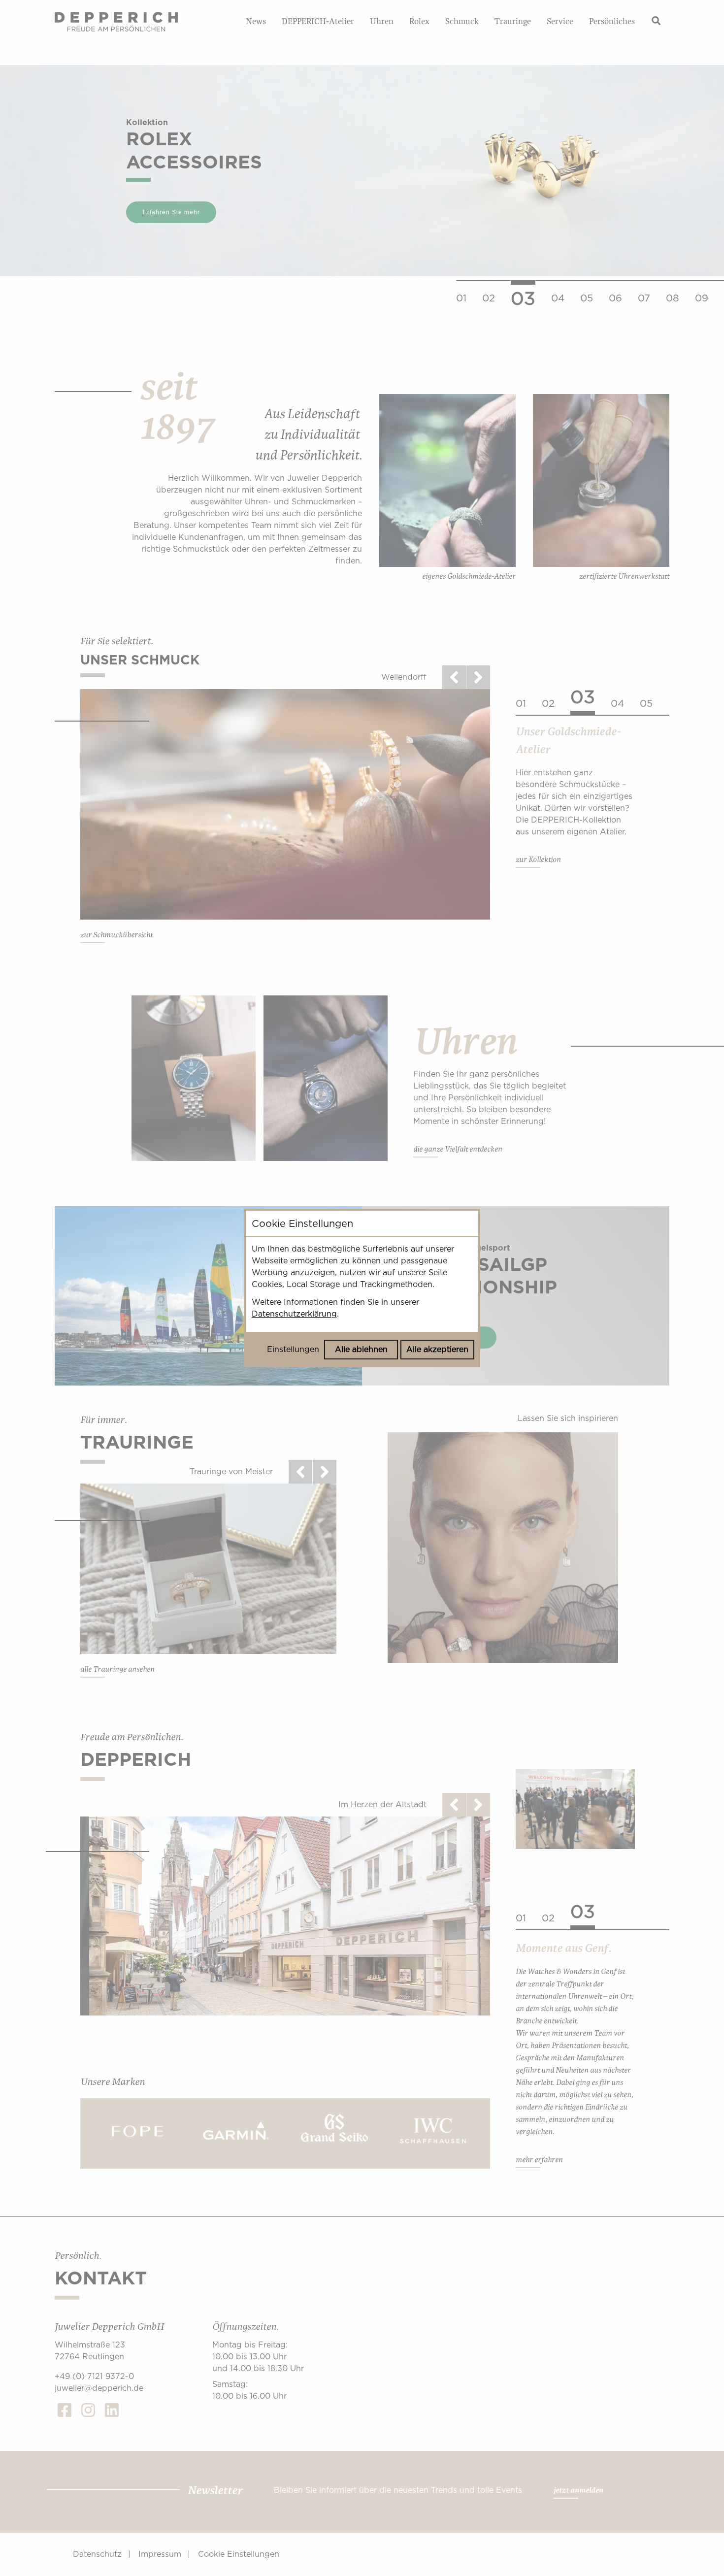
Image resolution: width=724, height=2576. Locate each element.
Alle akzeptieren (437, 1349)
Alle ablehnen (361, 1349)
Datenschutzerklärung (294, 1314)
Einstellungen (293, 1349)
